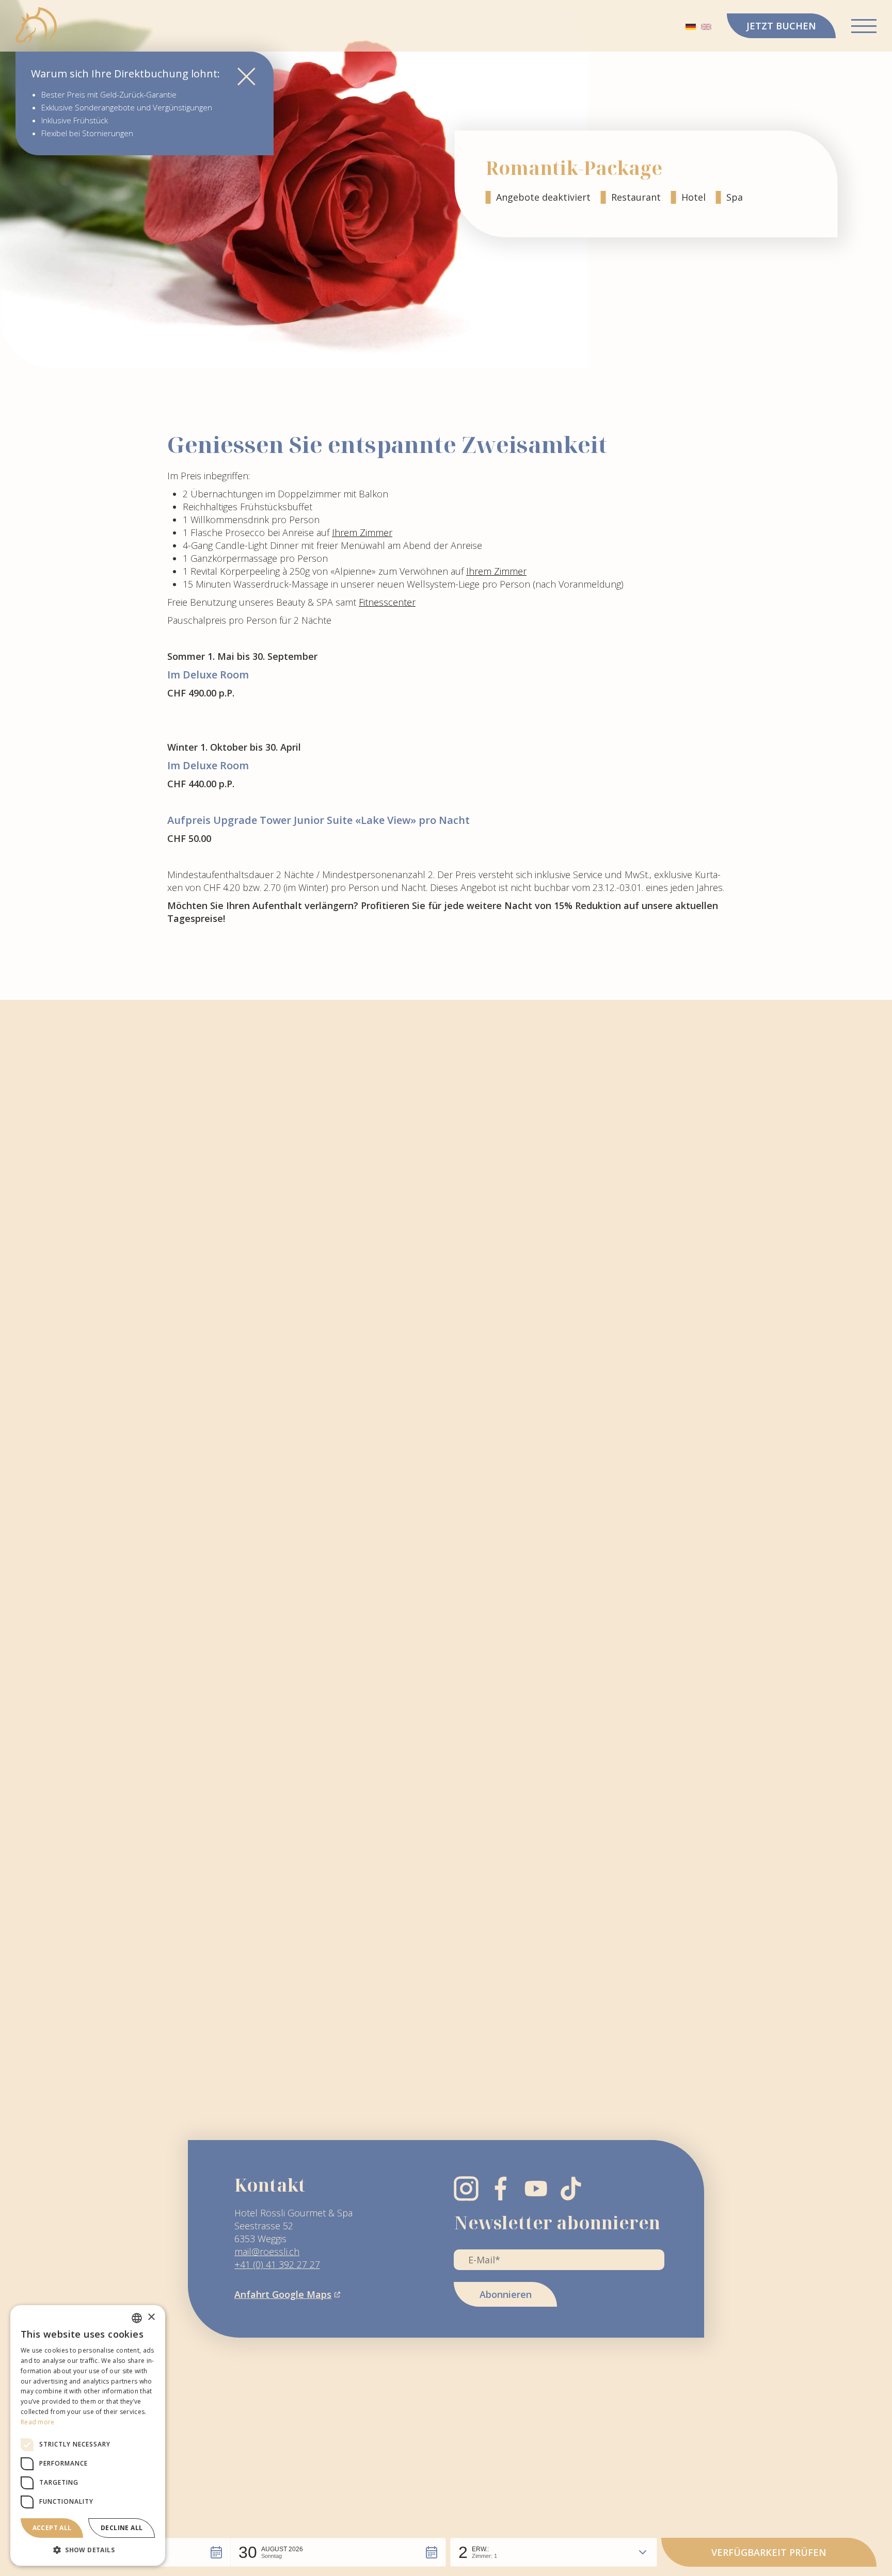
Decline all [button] (122, 2528)
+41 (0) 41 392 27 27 (277, 2264)
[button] (338, 2552)
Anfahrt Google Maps (283, 2294)
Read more (38, 2422)
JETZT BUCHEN (781, 26)
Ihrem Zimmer (362, 532)
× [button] (151, 2317)
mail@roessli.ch (267, 2251)
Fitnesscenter (387, 602)
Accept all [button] (52, 2528)
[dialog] (88, 2435)
